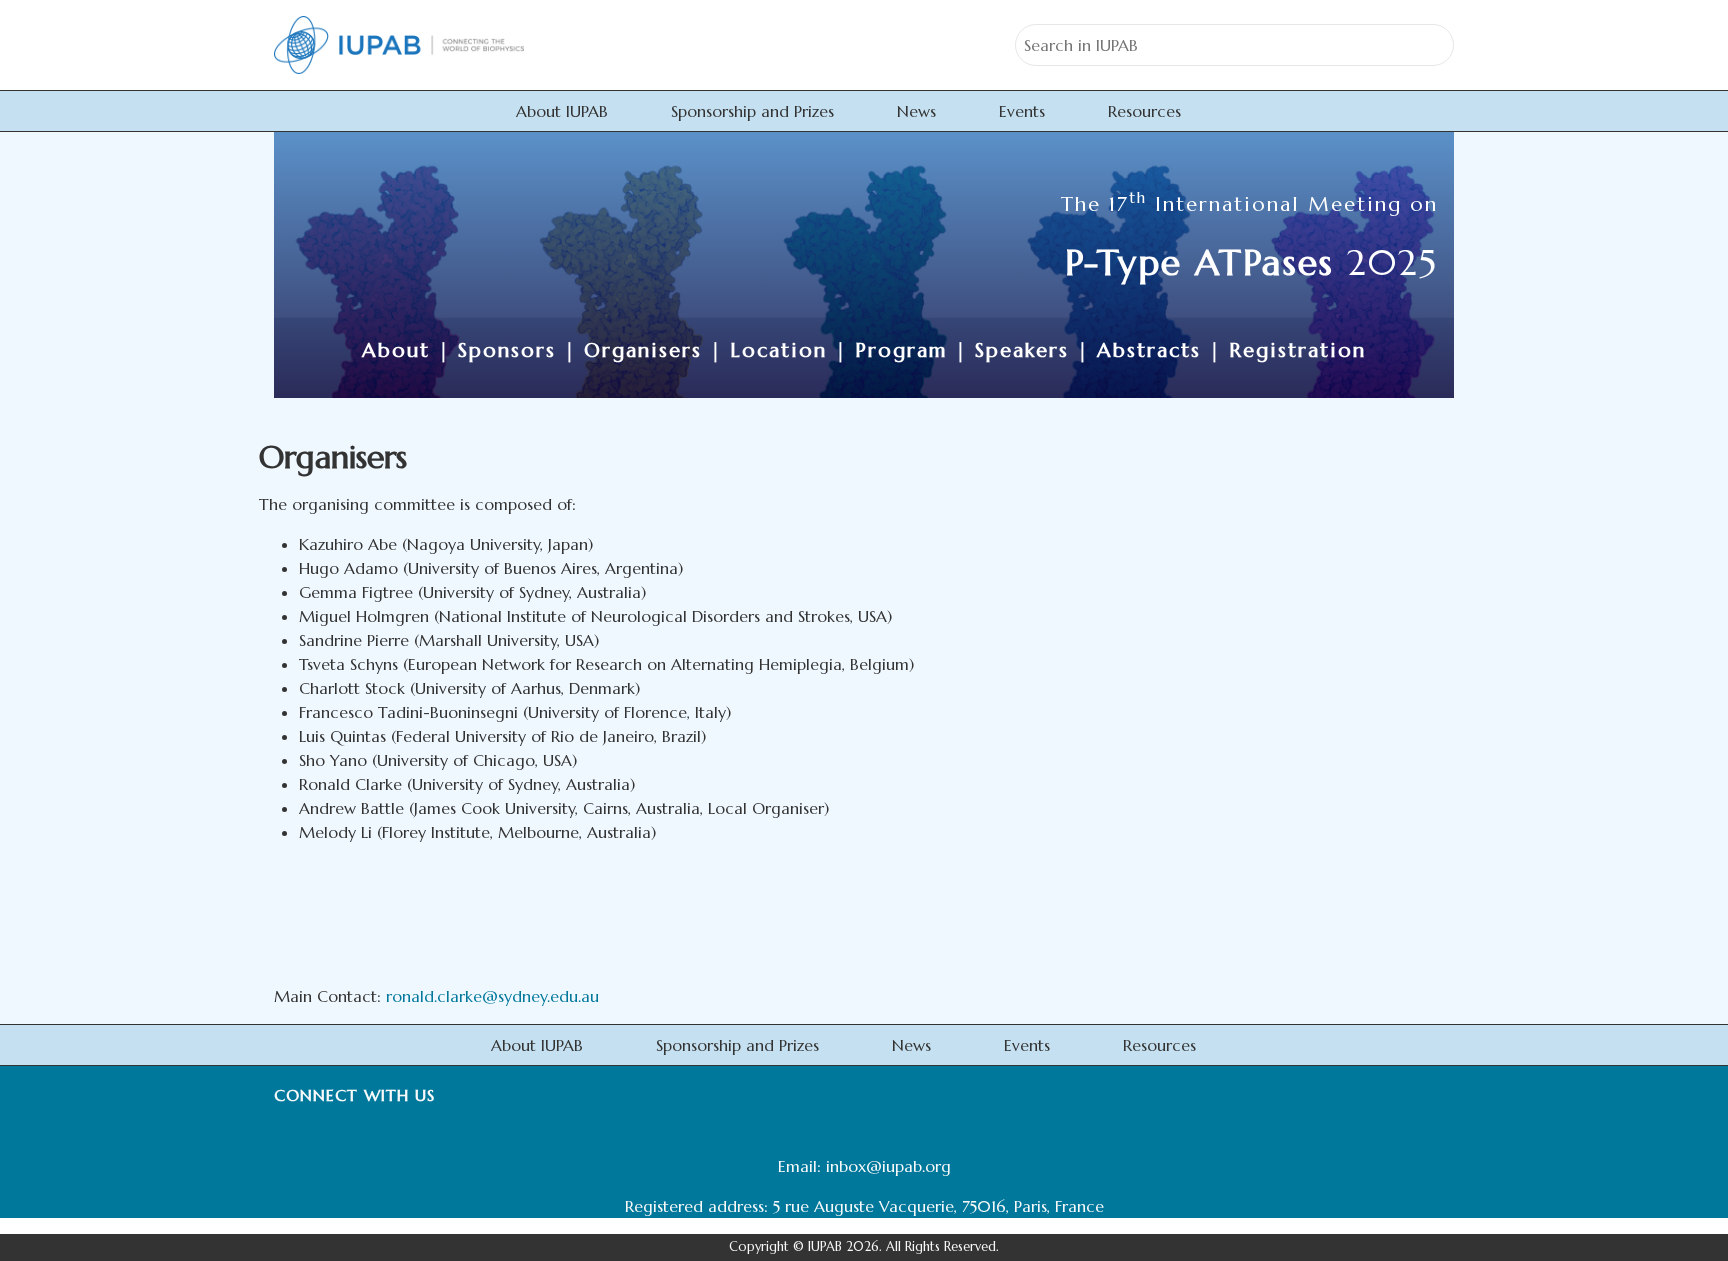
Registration (1297, 350)
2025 (1251, 262)
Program (901, 350)
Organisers (643, 350)
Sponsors (507, 350)
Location (778, 350)
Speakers (1022, 350)
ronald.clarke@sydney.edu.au (492, 996)
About (396, 350)
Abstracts (1149, 350)
